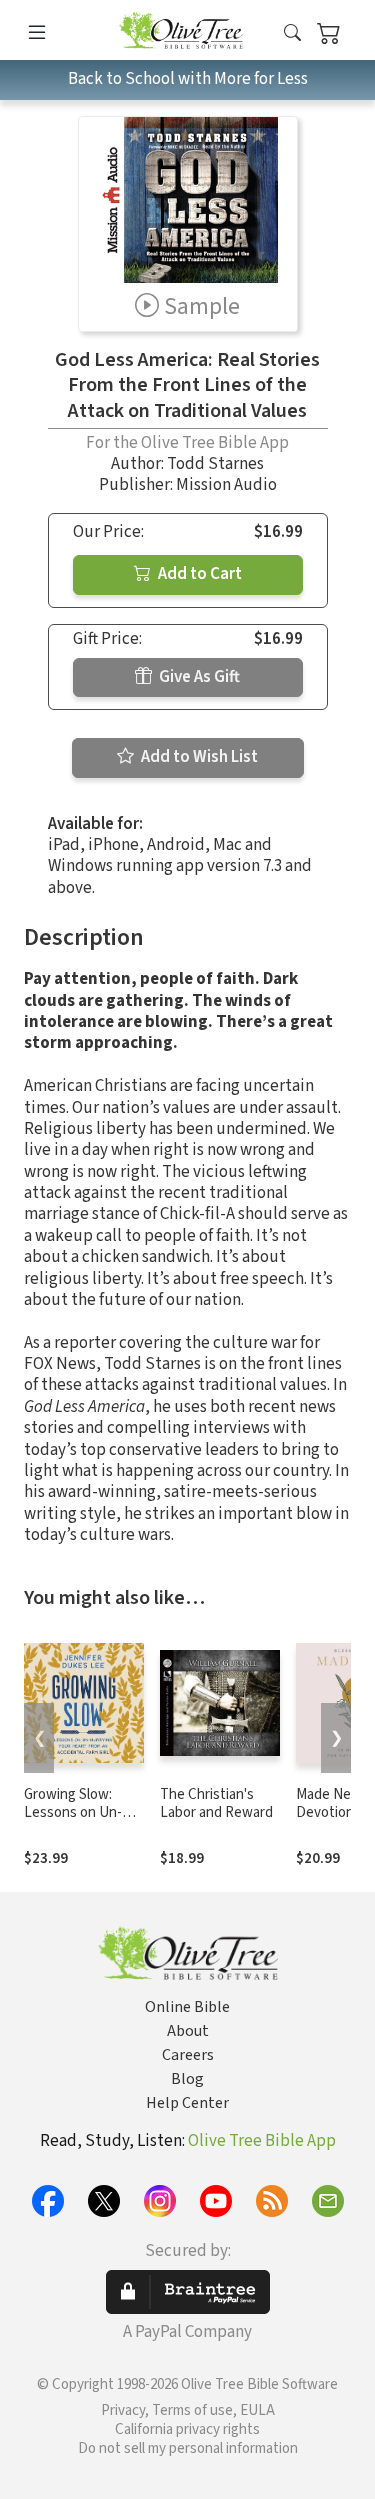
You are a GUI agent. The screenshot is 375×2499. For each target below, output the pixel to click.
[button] (292, 33)
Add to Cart (198, 574)
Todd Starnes (215, 464)
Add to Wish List (198, 757)
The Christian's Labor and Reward (216, 1804)
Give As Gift (198, 677)
